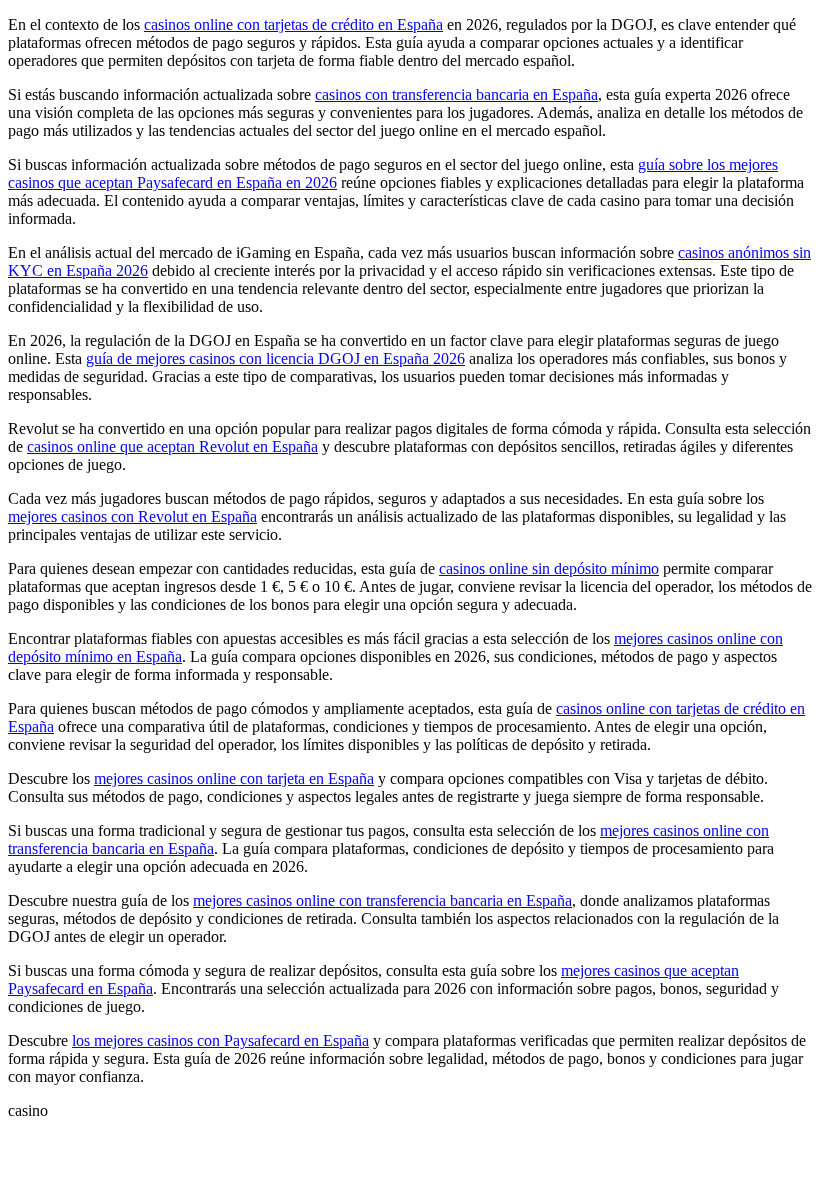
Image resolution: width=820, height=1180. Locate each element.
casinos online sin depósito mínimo (549, 568)
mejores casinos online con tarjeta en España (234, 778)
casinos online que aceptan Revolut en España (172, 446)
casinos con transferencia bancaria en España (456, 94)
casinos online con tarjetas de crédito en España (293, 24)
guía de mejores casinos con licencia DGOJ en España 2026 (275, 358)
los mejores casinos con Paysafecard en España (220, 1040)
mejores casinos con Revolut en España (132, 516)
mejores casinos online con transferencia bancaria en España (382, 900)
